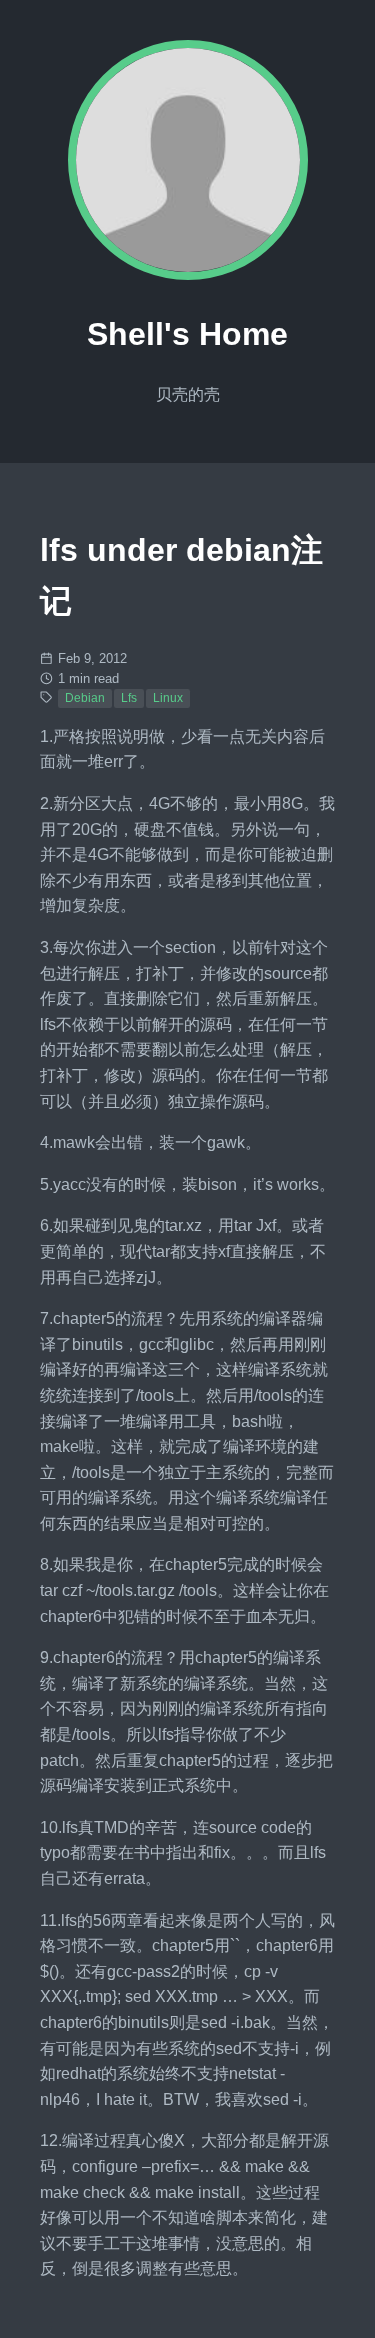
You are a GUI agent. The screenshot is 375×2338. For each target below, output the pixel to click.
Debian (85, 698)
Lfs (129, 698)
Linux (168, 698)
